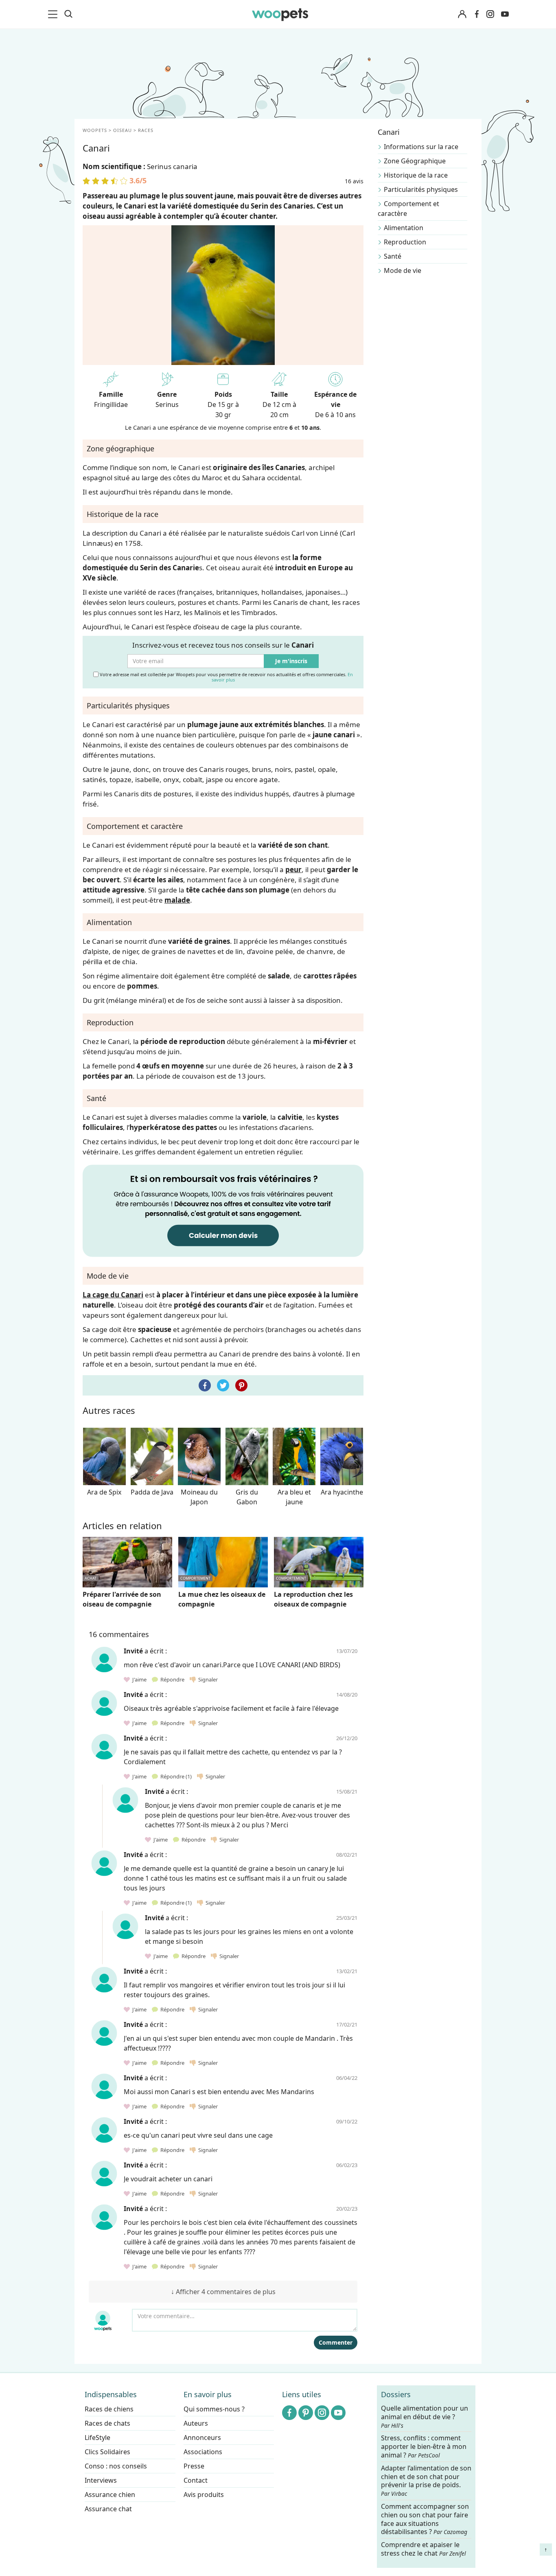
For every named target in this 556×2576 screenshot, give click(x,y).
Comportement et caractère (408, 209)
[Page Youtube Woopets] (505, 14)
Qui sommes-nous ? (214, 2409)
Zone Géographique (415, 161)
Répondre (172, 1679)
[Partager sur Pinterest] (241, 1385)
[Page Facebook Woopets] (477, 14)
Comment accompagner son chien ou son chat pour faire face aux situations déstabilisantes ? (425, 2519)
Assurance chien (110, 2495)
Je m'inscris (291, 661)
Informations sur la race (421, 147)
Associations (203, 2452)
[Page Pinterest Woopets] (306, 2413)
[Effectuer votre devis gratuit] (223, 1210)
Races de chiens (109, 2409)
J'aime (139, 1679)
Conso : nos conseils (116, 2466)
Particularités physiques (421, 189)
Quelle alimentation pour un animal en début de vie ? (425, 2417)
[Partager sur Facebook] (205, 1385)
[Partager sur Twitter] (223, 1385)
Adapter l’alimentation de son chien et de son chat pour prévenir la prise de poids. (426, 2481)
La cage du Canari (113, 1295)
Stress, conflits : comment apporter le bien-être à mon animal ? (424, 2447)
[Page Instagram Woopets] (490, 14)
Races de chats (107, 2423)
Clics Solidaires (107, 2452)
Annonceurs (202, 2438)
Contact (196, 2480)
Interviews (101, 2480)
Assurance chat (108, 2509)
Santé (393, 256)
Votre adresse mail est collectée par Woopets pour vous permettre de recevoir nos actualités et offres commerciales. (226, 677)
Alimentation (404, 228)
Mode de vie (403, 270)
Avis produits (204, 2495)
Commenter (336, 2342)
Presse (194, 2466)
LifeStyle (97, 2438)
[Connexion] (462, 14)
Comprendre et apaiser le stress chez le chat (424, 2549)
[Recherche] (68, 14)
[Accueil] (280, 14)
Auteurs (196, 2423)
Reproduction (405, 242)
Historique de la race (416, 175)
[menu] (54, 14)
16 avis (354, 181)
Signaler (207, 1679)
